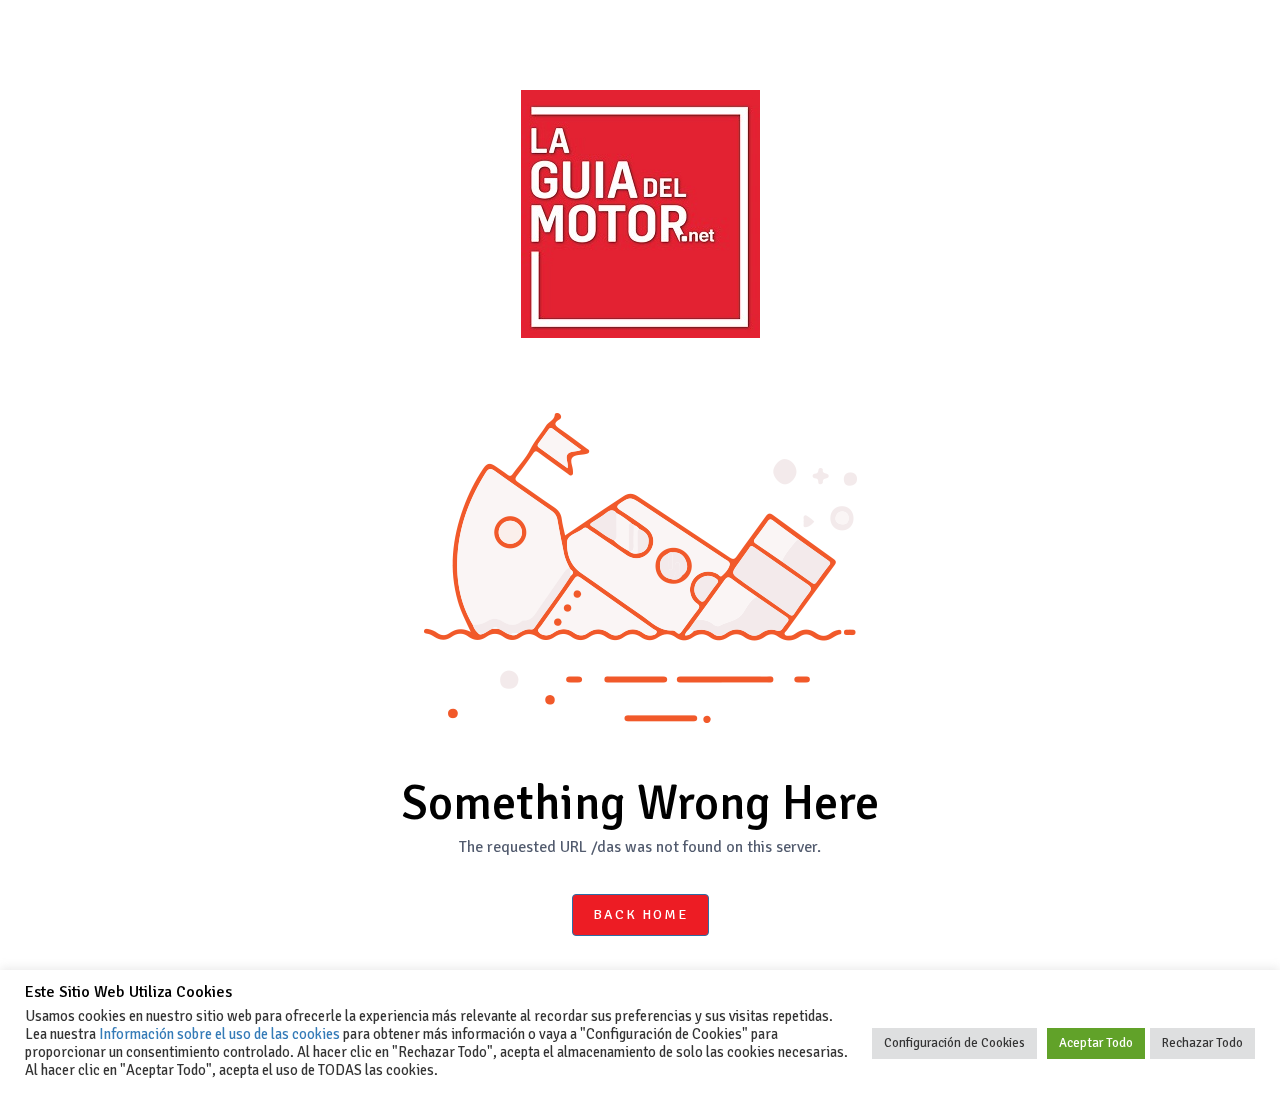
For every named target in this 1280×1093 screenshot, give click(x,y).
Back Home (640, 914)
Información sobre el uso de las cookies (219, 1034)
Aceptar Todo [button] (1096, 1043)
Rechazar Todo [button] (1202, 1043)
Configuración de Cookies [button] (954, 1043)
